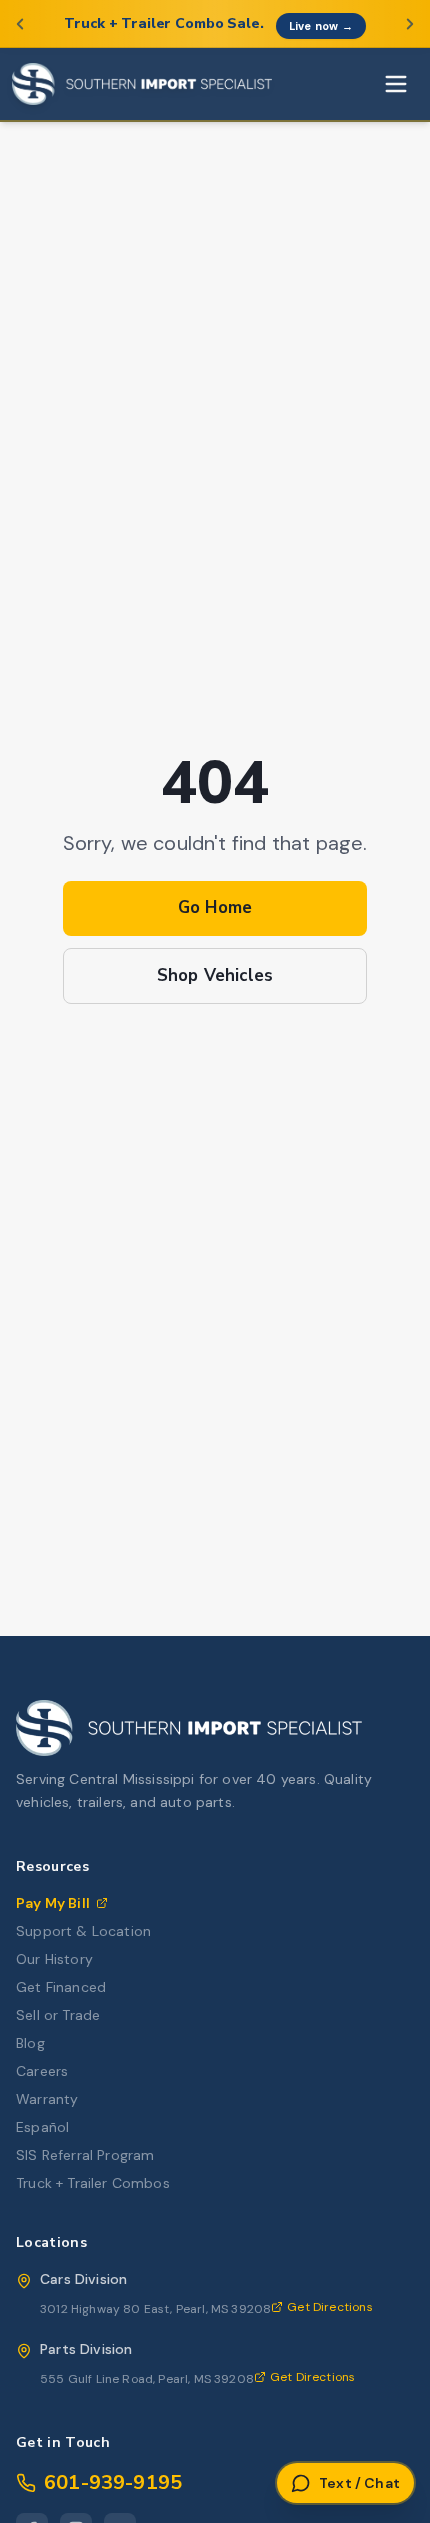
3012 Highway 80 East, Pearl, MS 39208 (155, 2309)
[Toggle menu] (396, 84)
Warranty (47, 2099)
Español (42, 2127)
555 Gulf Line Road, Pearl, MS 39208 (147, 2379)
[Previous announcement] (20, 24)
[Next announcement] (410, 24)
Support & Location (83, 1931)
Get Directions (329, 2307)
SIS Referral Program (85, 2155)
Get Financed (61, 1987)
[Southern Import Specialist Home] (142, 84)
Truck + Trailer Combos (93, 2183)
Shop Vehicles (215, 975)
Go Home (215, 907)
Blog (30, 2043)
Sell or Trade (58, 2015)
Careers (42, 2071)
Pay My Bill (53, 1903)
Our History (54, 1959)
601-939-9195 (113, 2482)
